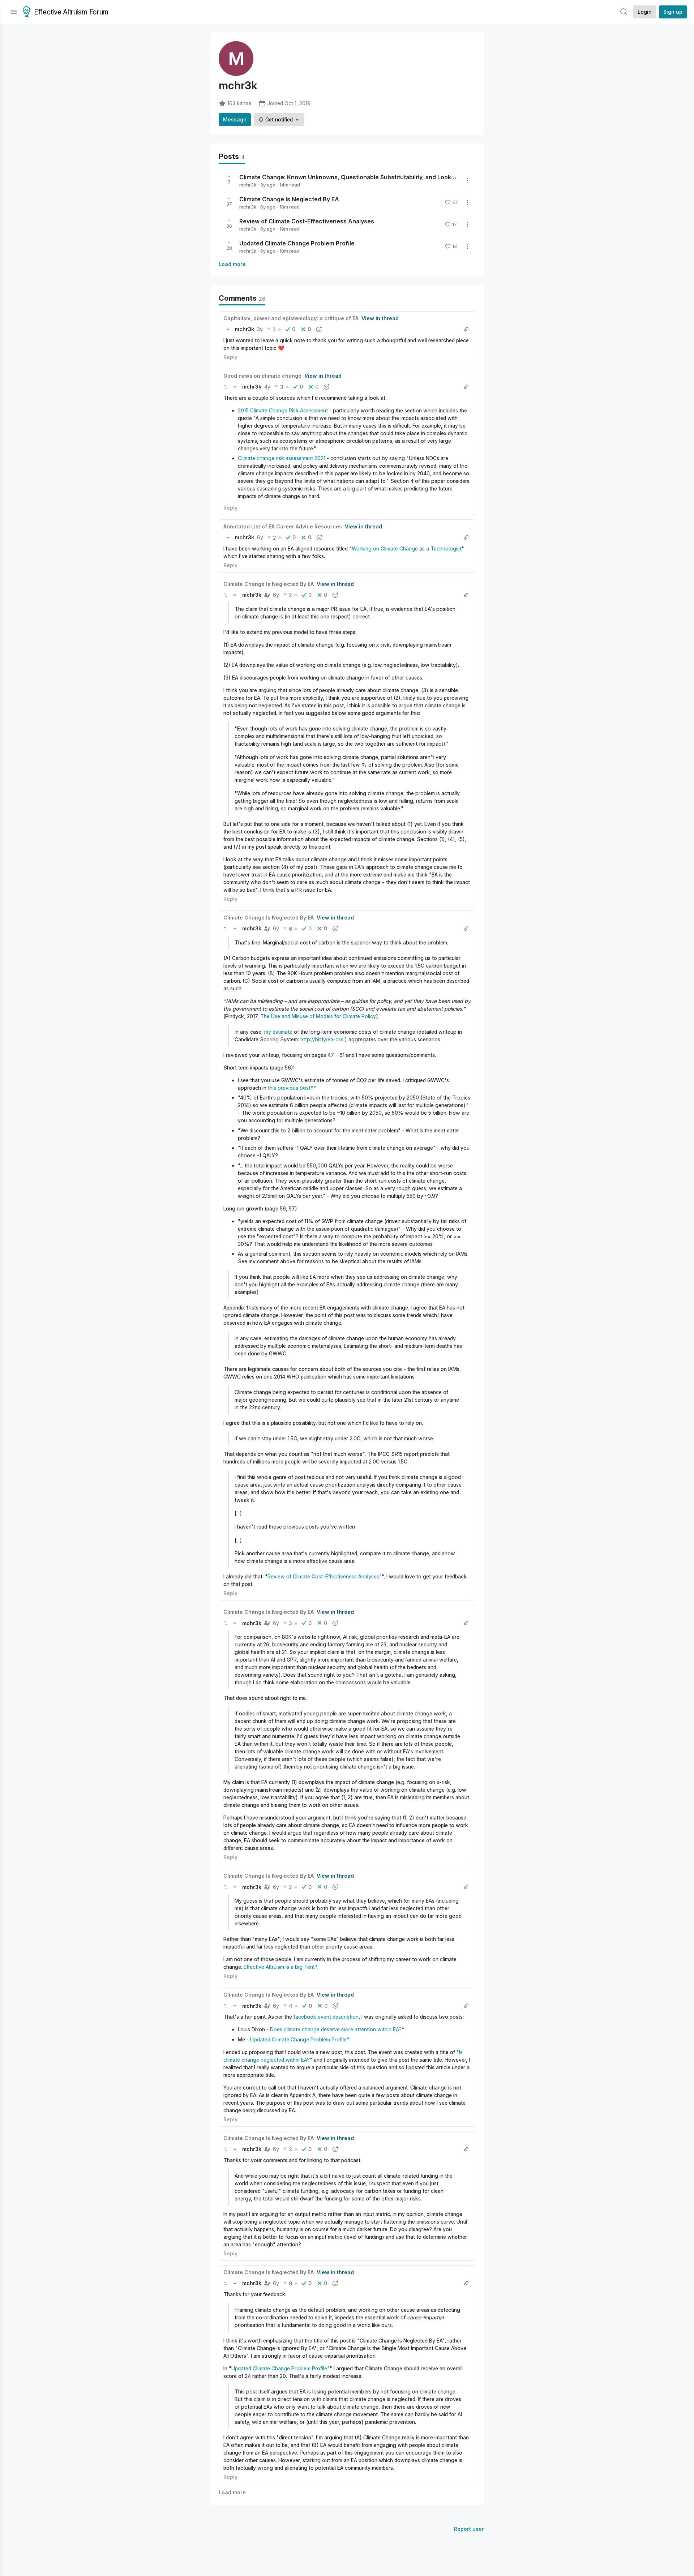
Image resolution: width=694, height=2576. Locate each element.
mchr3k (248, 185)
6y (260, 537)
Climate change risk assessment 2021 (282, 458)
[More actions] (467, 180)
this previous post (289, 1088)
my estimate (279, 1032)
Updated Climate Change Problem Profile (297, 243)
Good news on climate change (262, 376)
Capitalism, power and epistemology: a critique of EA (291, 318)
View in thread (380, 318)
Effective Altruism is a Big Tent (279, 1967)
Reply (230, 357)
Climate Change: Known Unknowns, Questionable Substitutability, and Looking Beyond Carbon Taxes (382, 177)
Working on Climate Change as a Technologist (407, 548)
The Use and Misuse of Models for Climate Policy (318, 1016)
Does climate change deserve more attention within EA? (336, 2029)
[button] (228, 329)
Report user (469, 2529)
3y (260, 329)
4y (267, 387)
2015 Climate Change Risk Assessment (283, 410)
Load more (232, 264)
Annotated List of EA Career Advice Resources (283, 526)
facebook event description (326, 2017)
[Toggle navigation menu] (14, 12)
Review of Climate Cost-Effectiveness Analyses (307, 221)
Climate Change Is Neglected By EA (289, 199)
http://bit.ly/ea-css (322, 1039)
